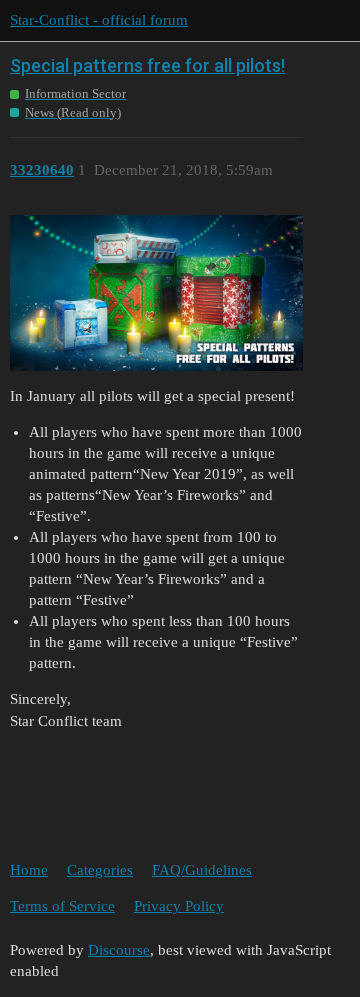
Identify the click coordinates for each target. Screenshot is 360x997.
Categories (100, 870)
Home (29, 870)
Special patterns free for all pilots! (147, 65)
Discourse (119, 950)
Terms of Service (62, 906)
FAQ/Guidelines (202, 870)
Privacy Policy (179, 906)
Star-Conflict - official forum (99, 20)
